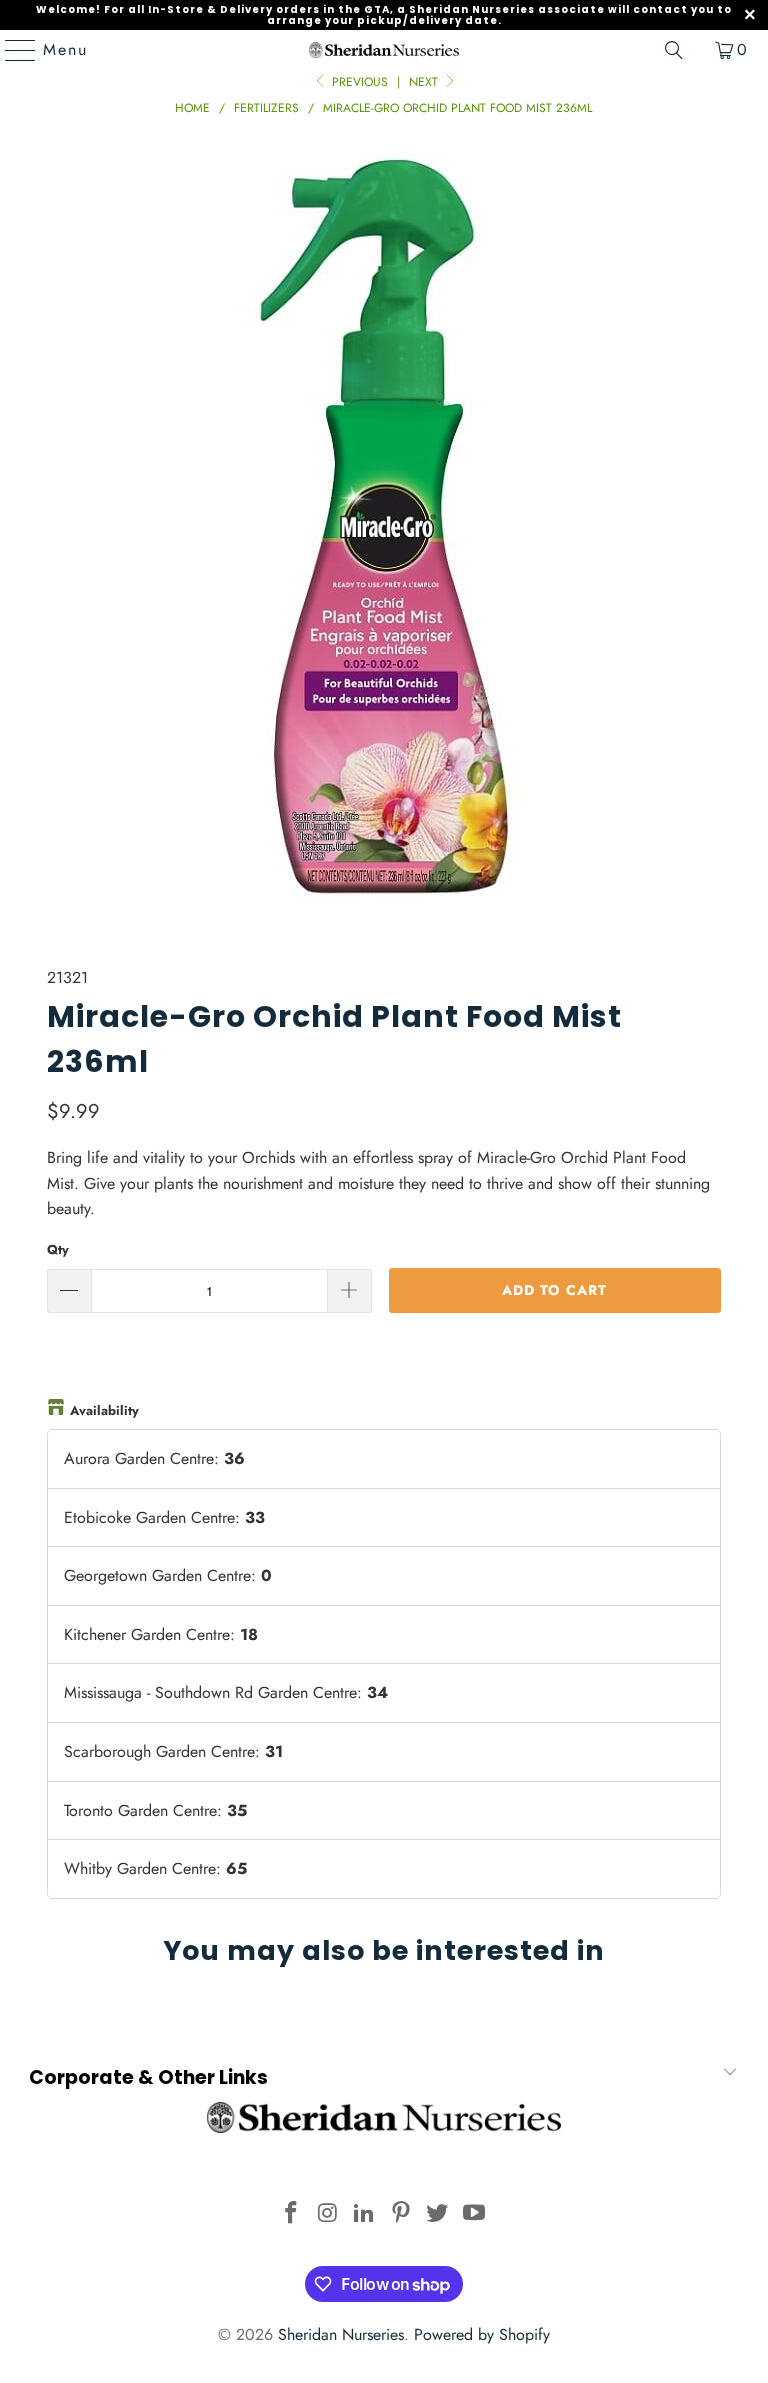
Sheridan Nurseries (341, 2334)
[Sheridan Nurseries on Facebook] (291, 2214)
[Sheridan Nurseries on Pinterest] (402, 2214)
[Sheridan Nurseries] (384, 50)
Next (425, 82)
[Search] (674, 50)
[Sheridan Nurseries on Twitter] (438, 2214)
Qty (58, 1249)
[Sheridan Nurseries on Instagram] (328, 2214)
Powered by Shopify (482, 2334)
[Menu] (11, 50)
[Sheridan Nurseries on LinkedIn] (365, 2214)
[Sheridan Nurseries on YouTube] (475, 2214)
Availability (104, 1410)
